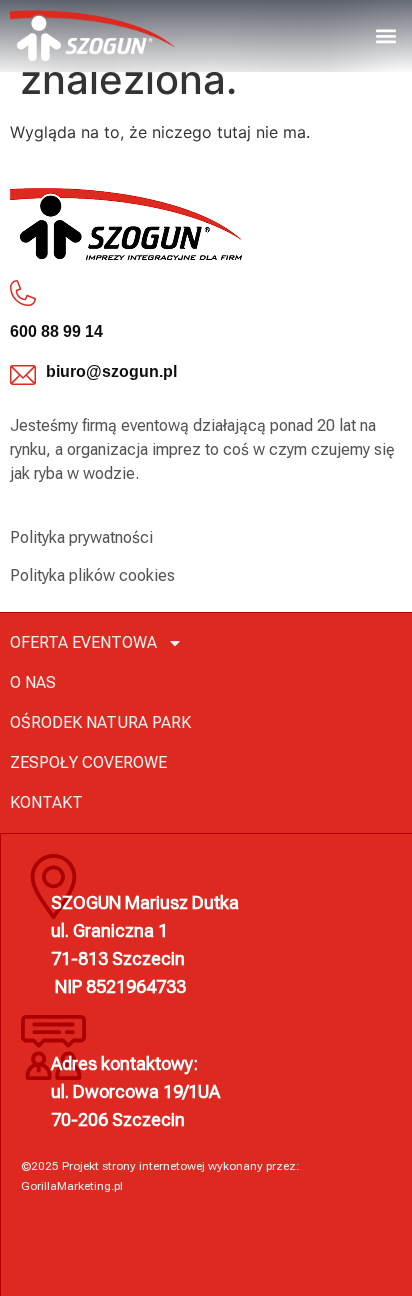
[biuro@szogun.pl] (23, 375)
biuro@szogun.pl (111, 371)
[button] (385, 35)
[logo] (92, 36)
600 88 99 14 (56, 331)
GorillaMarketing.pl (72, 1186)
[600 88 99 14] (23, 293)
